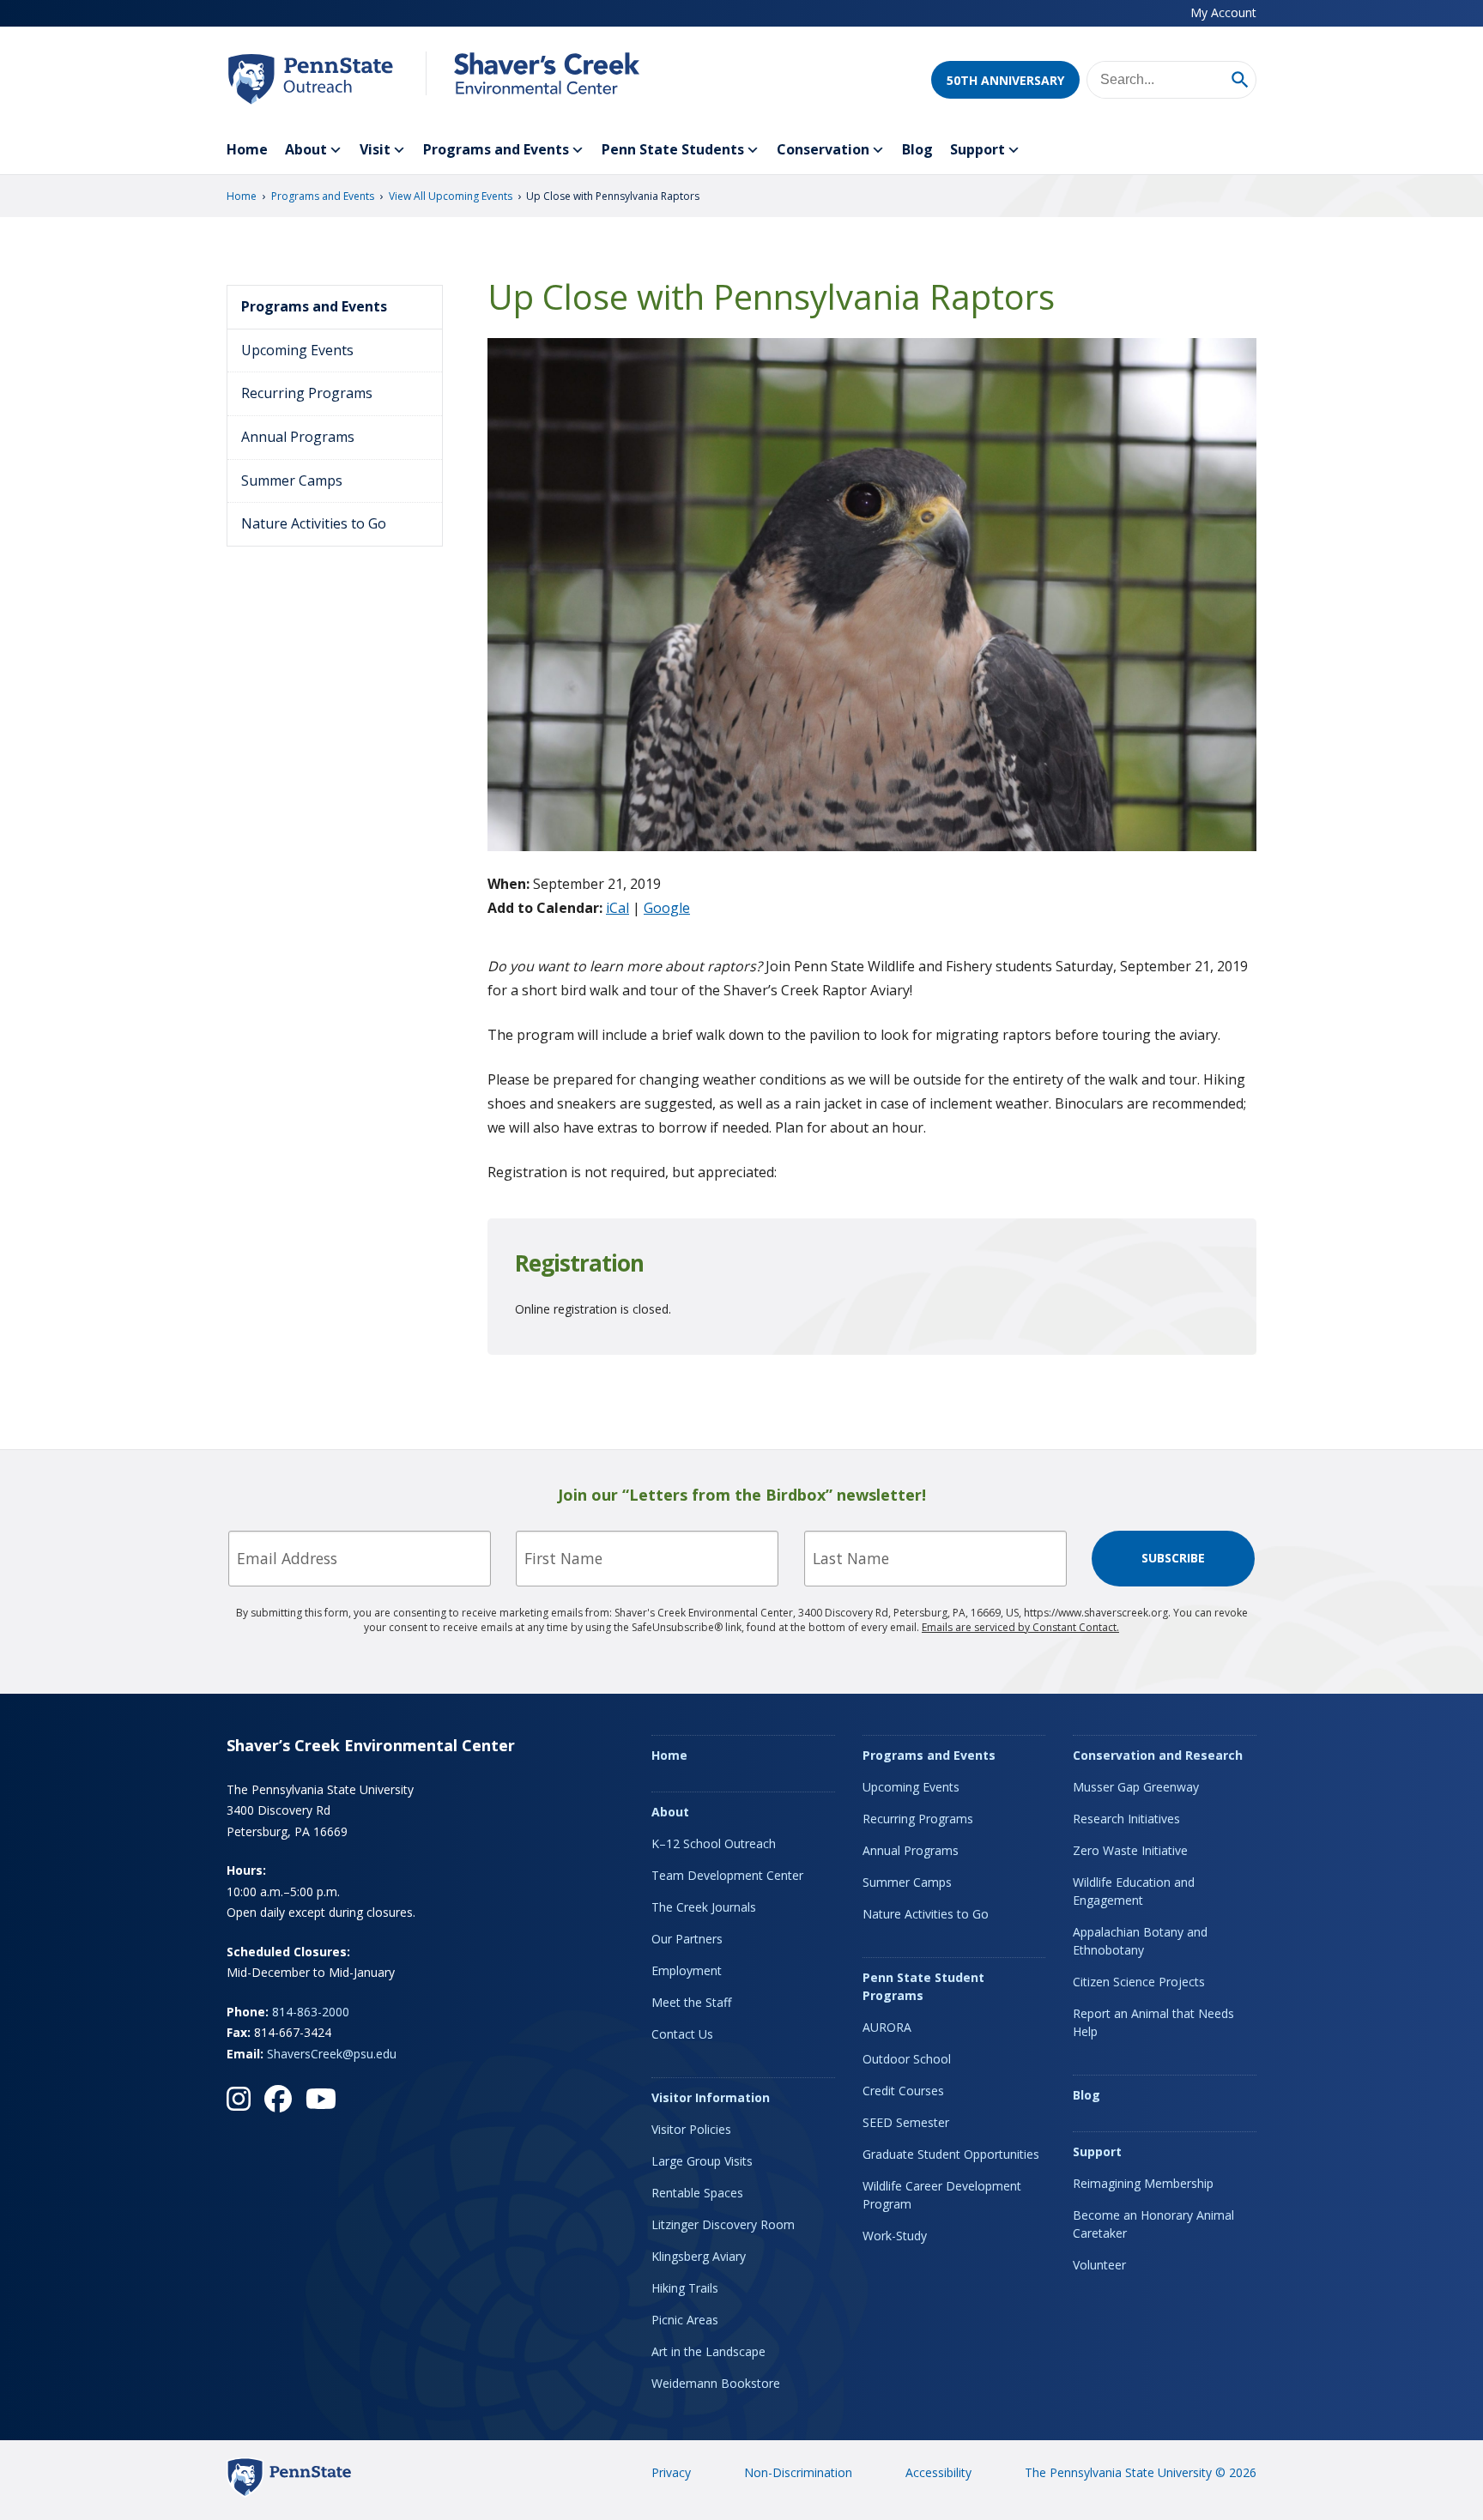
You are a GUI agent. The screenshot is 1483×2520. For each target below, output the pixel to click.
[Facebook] (278, 2099)
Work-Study (895, 2236)
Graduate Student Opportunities (951, 2154)
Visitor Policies (691, 2129)
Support (978, 149)
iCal (617, 908)
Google (667, 908)
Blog (917, 149)
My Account (1223, 12)
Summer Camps (292, 480)
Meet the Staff (691, 2002)
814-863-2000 (311, 2012)
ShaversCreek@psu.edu (332, 2054)
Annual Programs (298, 437)
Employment (687, 1970)
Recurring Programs (307, 393)
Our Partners (687, 1939)
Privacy (671, 2472)
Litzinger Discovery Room (723, 2224)
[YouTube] (321, 2099)
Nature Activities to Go (314, 523)
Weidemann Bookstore (716, 2383)
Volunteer (1099, 2265)
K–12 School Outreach (714, 1843)
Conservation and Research (1158, 1755)
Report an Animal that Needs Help (1153, 2022)
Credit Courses (903, 2091)
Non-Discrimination (798, 2472)
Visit (375, 149)
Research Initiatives (1126, 1819)
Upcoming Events (297, 350)
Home (247, 149)
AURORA (887, 2027)
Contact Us (682, 2034)
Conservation (823, 149)
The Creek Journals (704, 1907)
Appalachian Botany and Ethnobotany (1140, 1941)
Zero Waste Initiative (1130, 1850)
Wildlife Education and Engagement (1134, 1891)
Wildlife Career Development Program (942, 2195)
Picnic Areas (685, 2320)
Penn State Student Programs (923, 1986)
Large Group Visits (702, 2161)
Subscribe (1173, 1558)
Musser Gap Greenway (1136, 1787)
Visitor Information (711, 2097)
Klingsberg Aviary (699, 2256)
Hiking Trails (685, 2288)
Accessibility (938, 2472)
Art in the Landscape (708, 2351)
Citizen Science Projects (1139, 1982)
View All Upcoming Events (451, 196)
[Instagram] (239, 2099)
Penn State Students (673, 149)
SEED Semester (906, 2122)
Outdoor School (907, 2059)
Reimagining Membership (1143, 2183)
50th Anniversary (1005, 80)
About (306, 149)
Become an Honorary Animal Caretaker (1153, 2224)
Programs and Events (496, 149)
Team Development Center (727, 1875)
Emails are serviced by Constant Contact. (1020, 1627)
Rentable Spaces (697, 2193)
